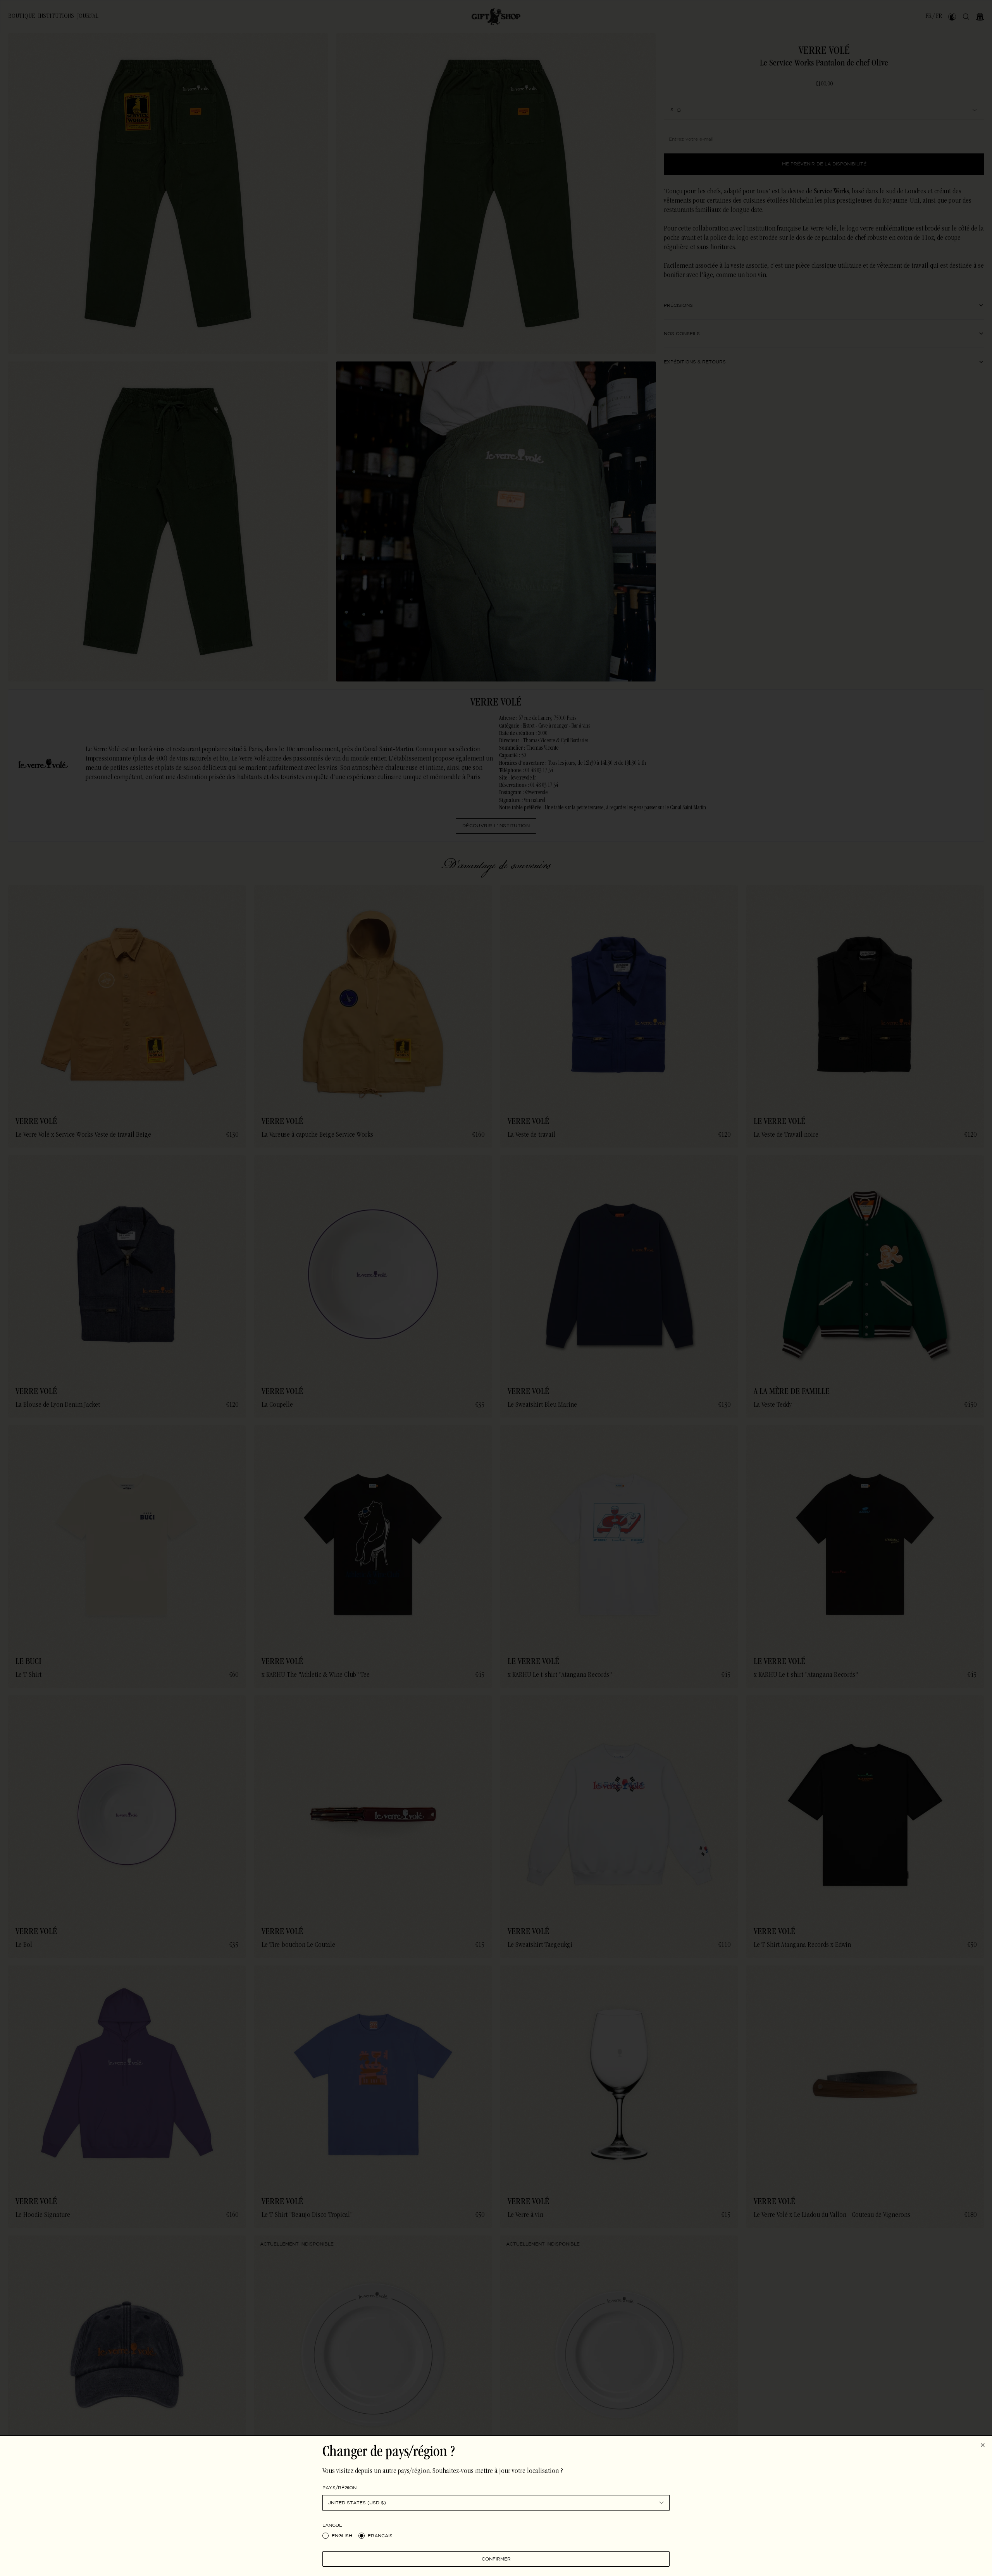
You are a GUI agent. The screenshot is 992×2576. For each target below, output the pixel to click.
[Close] (983, 2445)
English (342, 2536)
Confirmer (496, 2559)
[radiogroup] (496, 2536)
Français (380, 2536)
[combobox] (496, 2503)
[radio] (325, 2536)
